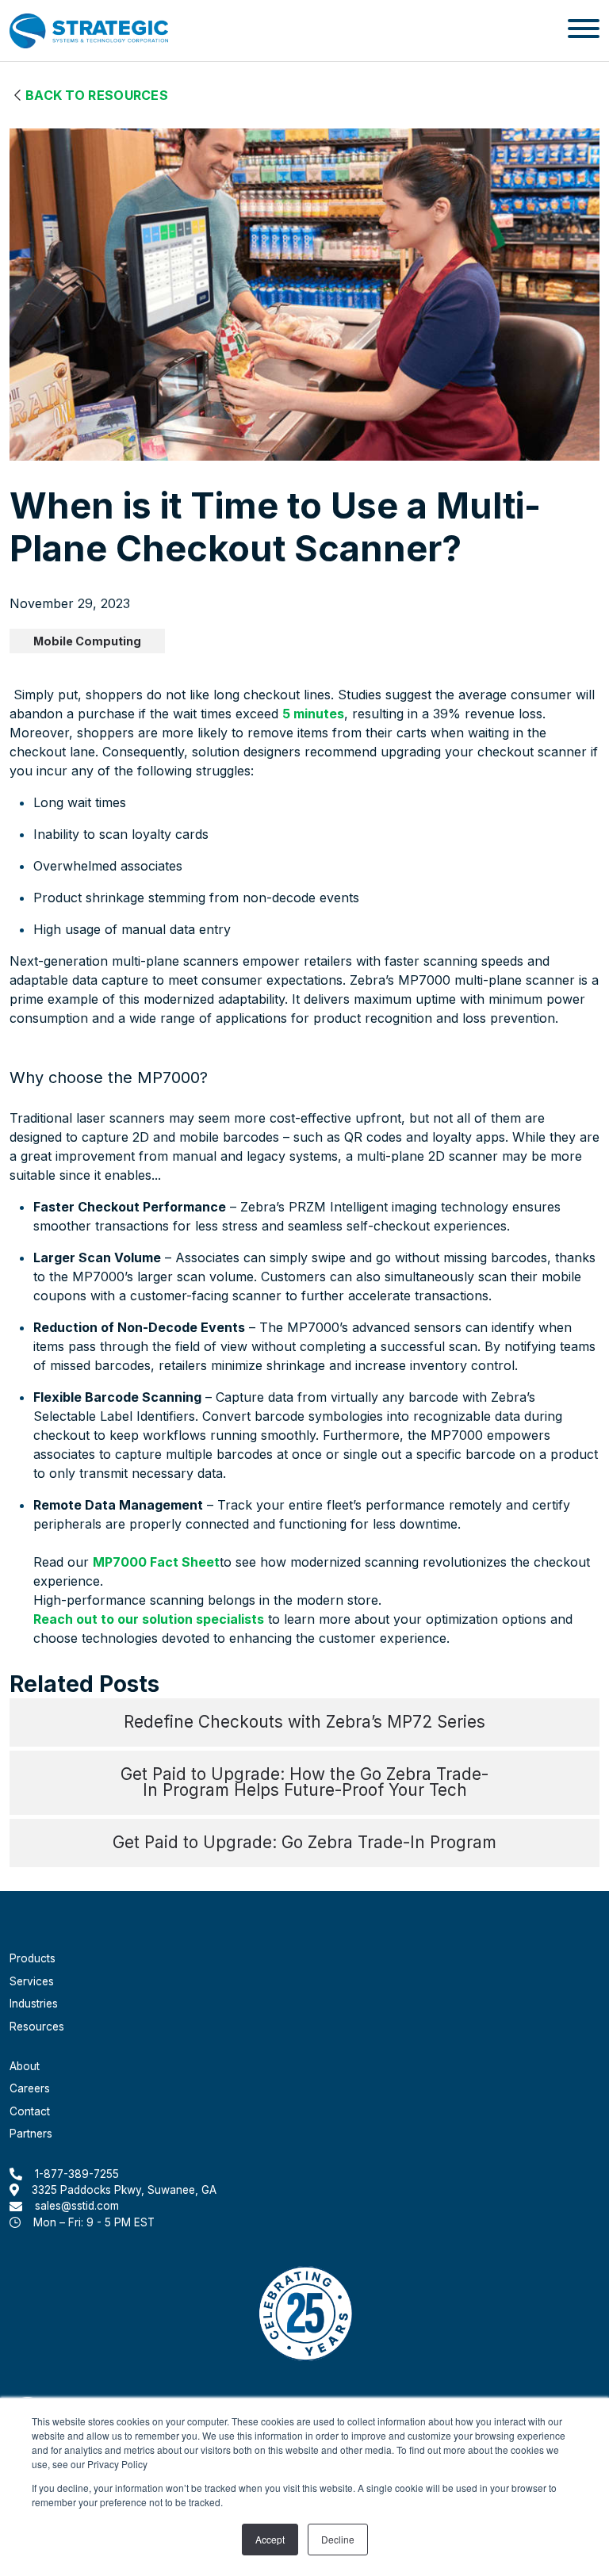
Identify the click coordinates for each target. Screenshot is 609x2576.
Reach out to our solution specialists (149, 1619)
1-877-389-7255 (77, 2173)
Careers (30, 2088)
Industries (34, 2004)
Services (32, 1981)
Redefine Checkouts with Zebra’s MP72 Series (304, 1722)
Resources (37, 2027)
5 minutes (313, 714)
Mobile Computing (87, 641)
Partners (31, 2134)
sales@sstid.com (77, 2206)
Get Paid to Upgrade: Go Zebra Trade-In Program (304, 1842)
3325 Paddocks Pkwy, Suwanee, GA (124, 2190)
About (25, 2066)
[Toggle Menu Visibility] (584, 31)
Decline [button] (338, 2539)
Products (33, 1958)
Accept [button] (270, 2539)
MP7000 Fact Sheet (156, 1562)
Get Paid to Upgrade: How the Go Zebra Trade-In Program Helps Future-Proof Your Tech (304, 1782)
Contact (30, 2111)
